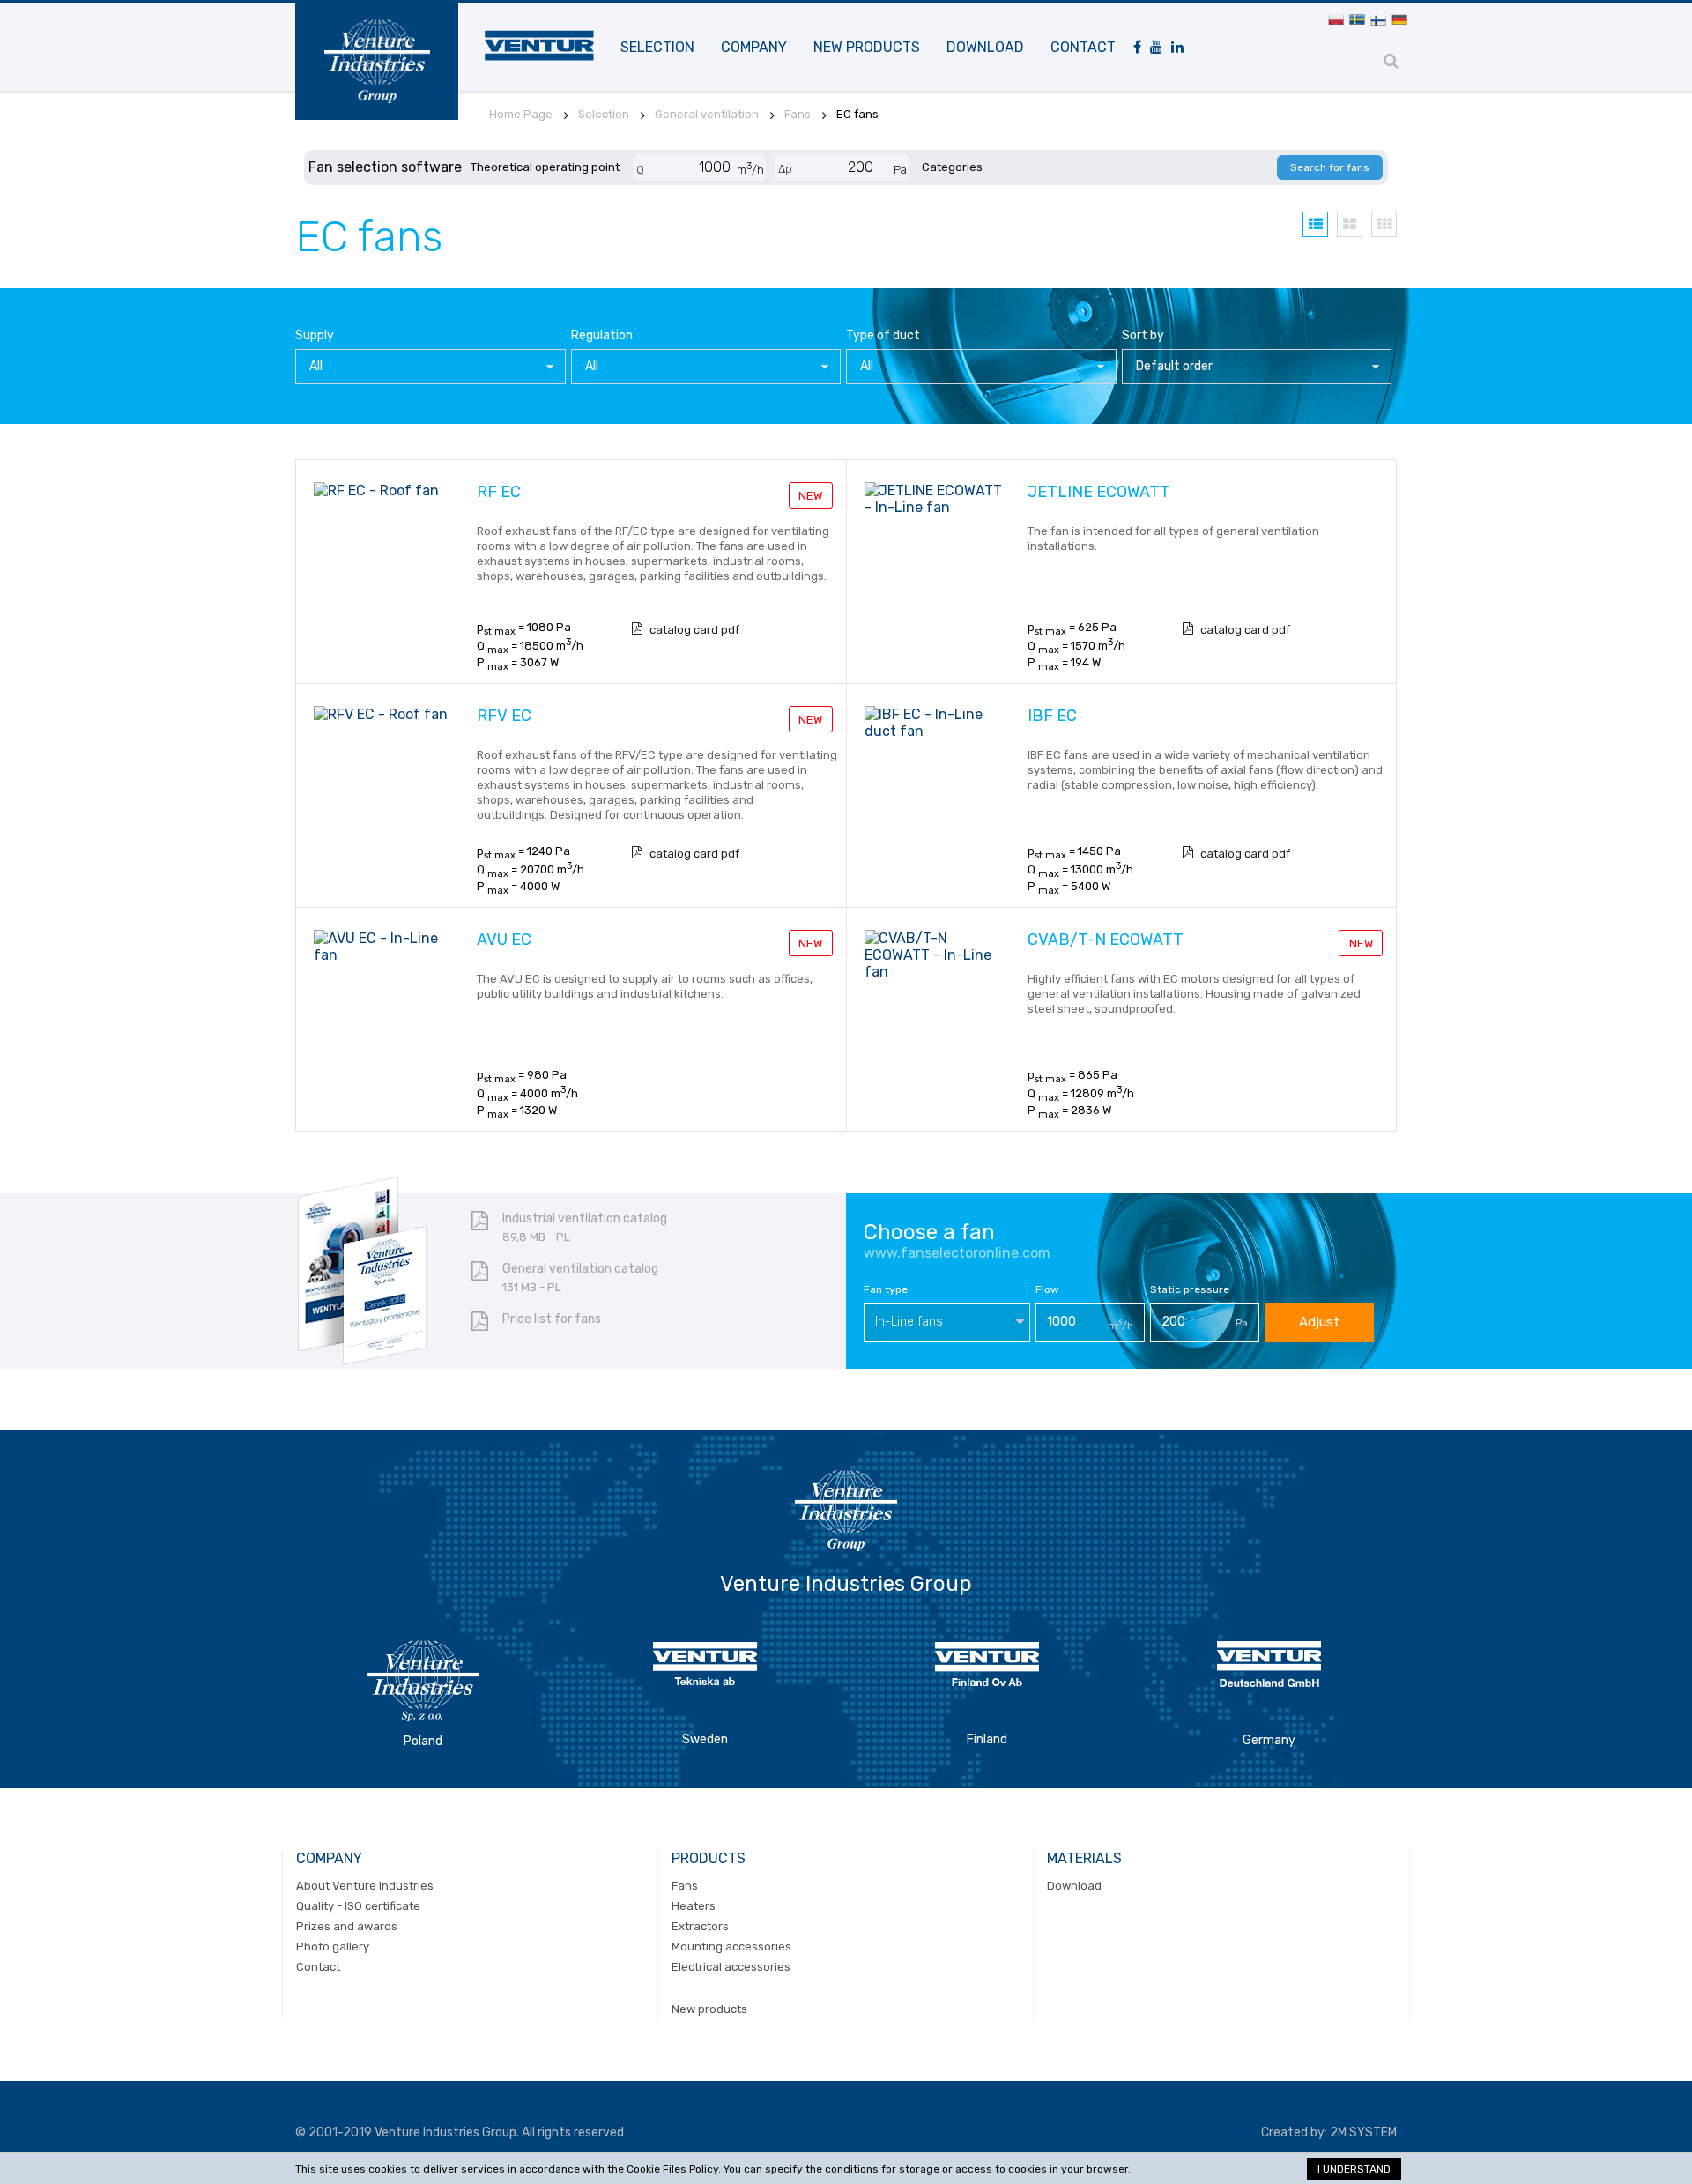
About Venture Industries (365, 1886)
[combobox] (430, 367)
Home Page (521, 114)
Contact (1083, 47)
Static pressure (1190, 1289)
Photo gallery (333, 1946)
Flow (1047, 1289)
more (800, 655)
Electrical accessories (731, 1967)
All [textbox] (316, 366)
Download (985, 47)
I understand (1354, 2169)
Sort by (1143, 335)
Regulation (602, 335)
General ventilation (707, 114)
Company (754, 47)
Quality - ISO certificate (358, 1906)
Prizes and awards (347, 1926)
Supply (315, 335)
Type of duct (883, 335)
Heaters (694, 1906)
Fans (798, 114)
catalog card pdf (694, 630)
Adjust (1319, 1322)
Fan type (886, 1289)
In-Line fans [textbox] (909, 1322)
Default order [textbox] (1174, 366)
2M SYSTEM (1363, 2132)
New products (867, 47)
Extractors (700, 1926)
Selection (657, 47)
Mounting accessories (731, 1946)
